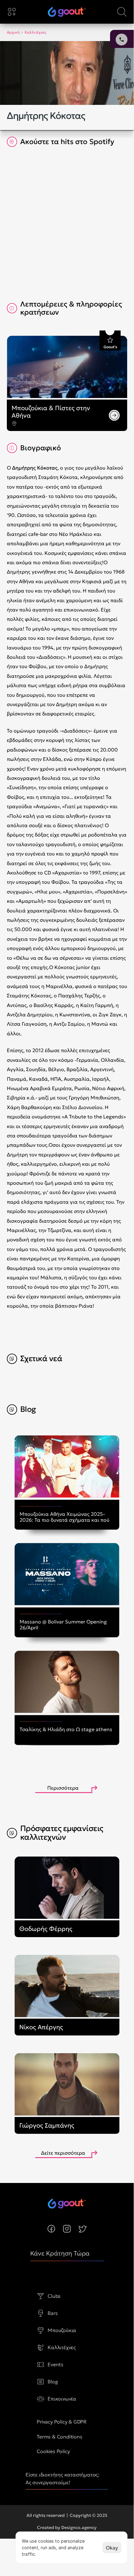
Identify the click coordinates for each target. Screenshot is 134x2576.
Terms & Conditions (59, 2437)
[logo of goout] (67, 12)
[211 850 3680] (67, 12)
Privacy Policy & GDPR (62, 2422)
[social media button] (51, 2229)
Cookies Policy (53, 2451)
